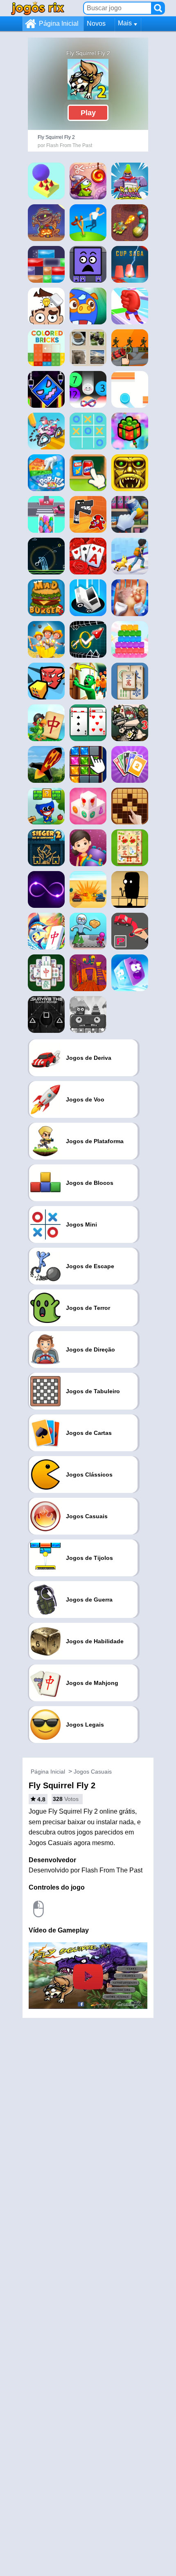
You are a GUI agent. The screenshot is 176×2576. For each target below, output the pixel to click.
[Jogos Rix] (38, 8)
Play (88, 113)
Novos (96, 23)
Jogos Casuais (93, 1772)
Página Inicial (59, 23)
